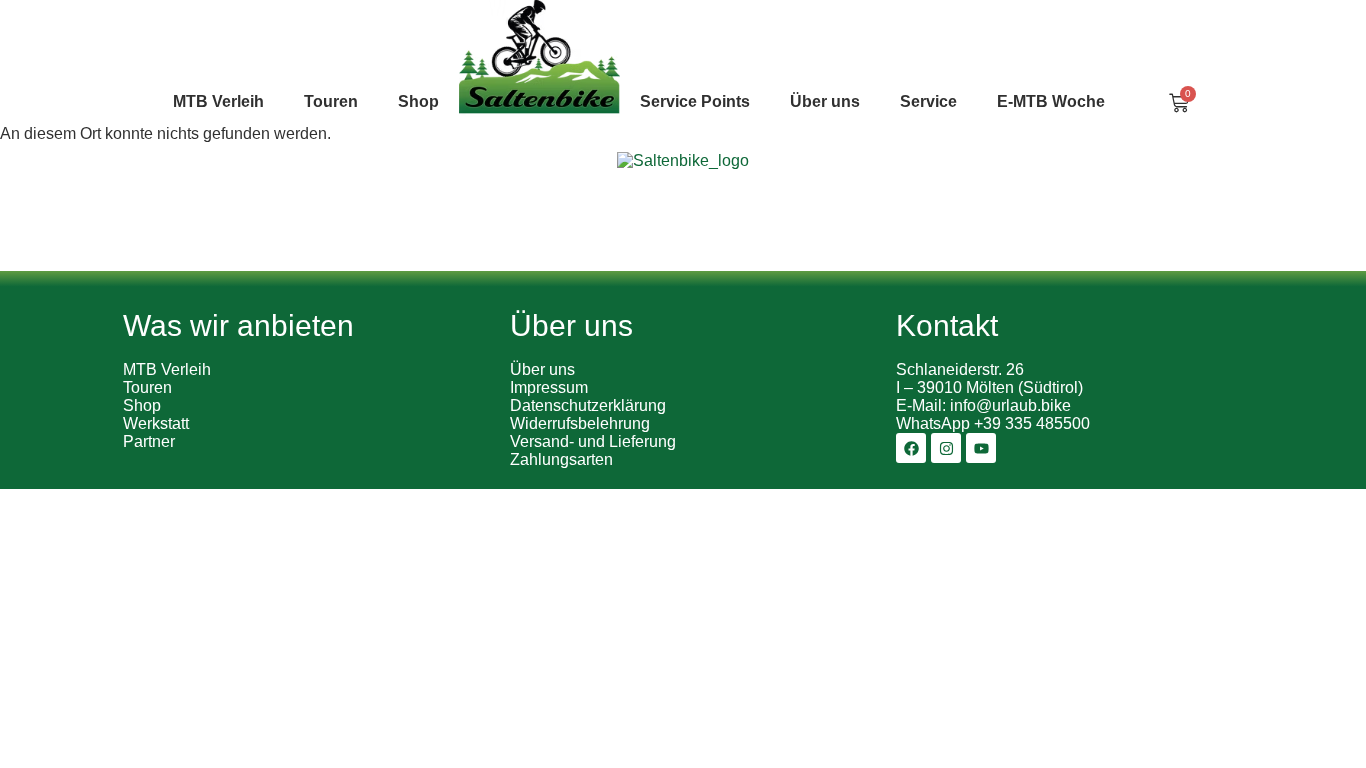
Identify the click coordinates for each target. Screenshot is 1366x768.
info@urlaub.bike (1010, 405)
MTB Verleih (218, 101)
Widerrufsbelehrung (580, 423)
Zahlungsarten (561, 459)
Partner (149, 441)
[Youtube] (981, 448)
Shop (418, 101)
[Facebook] (911, 448)
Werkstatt (156, 423)
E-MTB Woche (1051, 101)
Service (928, 101)
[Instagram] (946, 448)
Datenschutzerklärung (588, 405)
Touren (147, 387)
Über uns (825, 101)
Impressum (549, 387)
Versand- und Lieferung (593, 441)
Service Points (695, 101)
